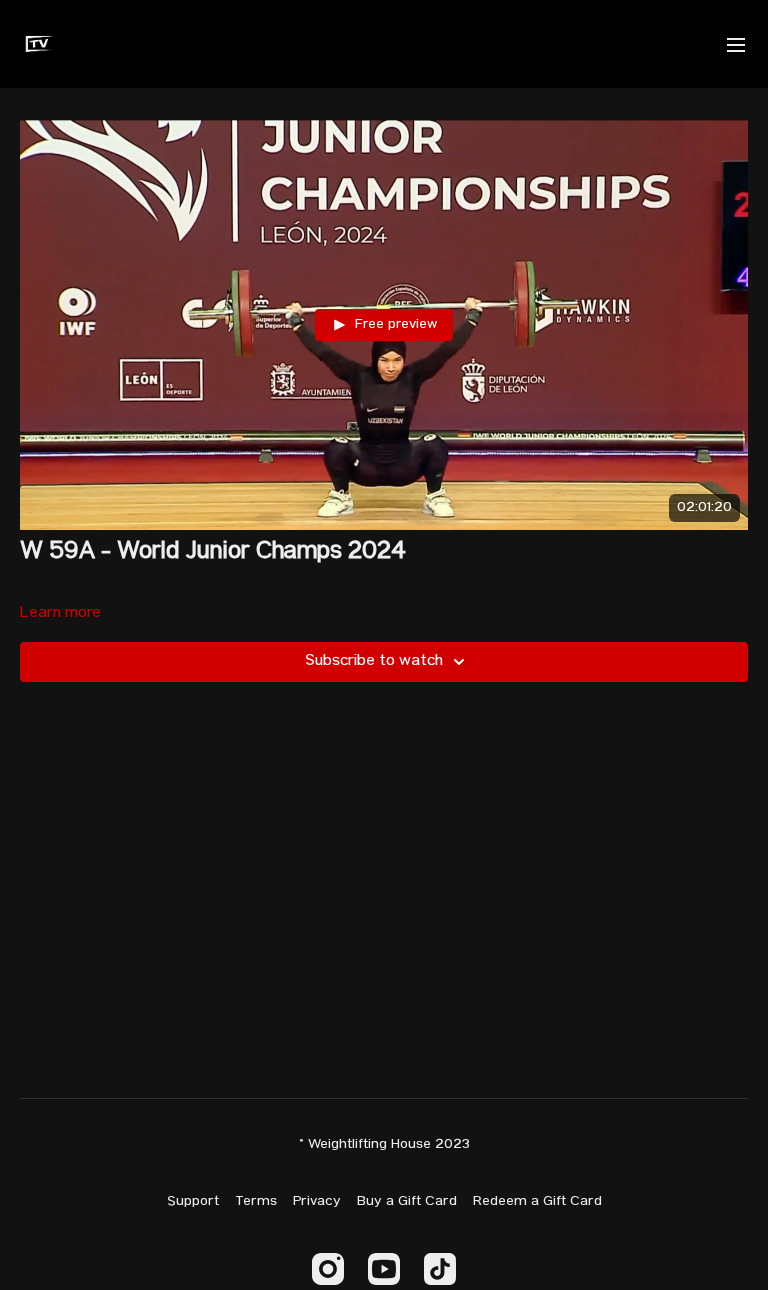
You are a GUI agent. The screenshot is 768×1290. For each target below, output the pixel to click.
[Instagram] (328, 1269)
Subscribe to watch (374, 662)
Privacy (317, 1202)
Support (193, 1202)
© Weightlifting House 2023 (384, 1145)
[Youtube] (384, 1269)
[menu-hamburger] (736, 43)
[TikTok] (440, 1269)
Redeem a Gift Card (537, 1202)
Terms (256, 1202)
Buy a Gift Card (407, 1202)
